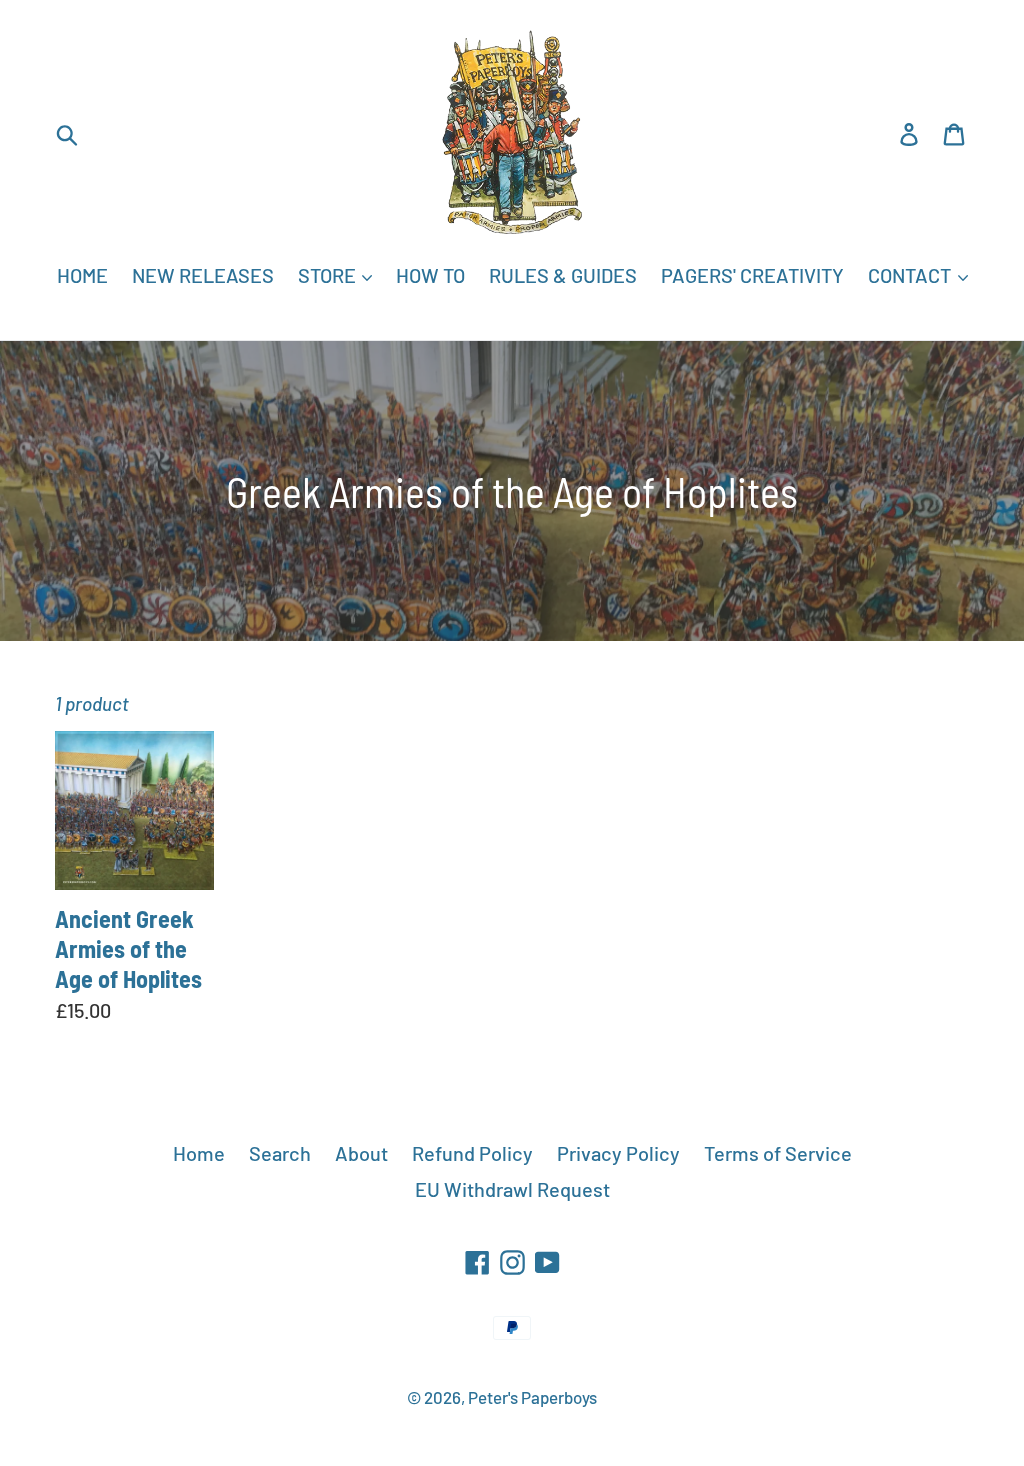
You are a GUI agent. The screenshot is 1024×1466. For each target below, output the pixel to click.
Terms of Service (778, 1153)
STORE (329, 275)
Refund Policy (472, 1153)
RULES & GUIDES (563, 275)
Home (199, 1153)
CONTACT (911, 275)
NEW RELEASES (203, 275)
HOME (82, 275)
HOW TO (430, 275)
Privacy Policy (618, 1153)
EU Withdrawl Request (512, 1189)
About (361, 1153)
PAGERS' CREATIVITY (752, 275)
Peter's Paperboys (532, 1397)
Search (280, 1153)
